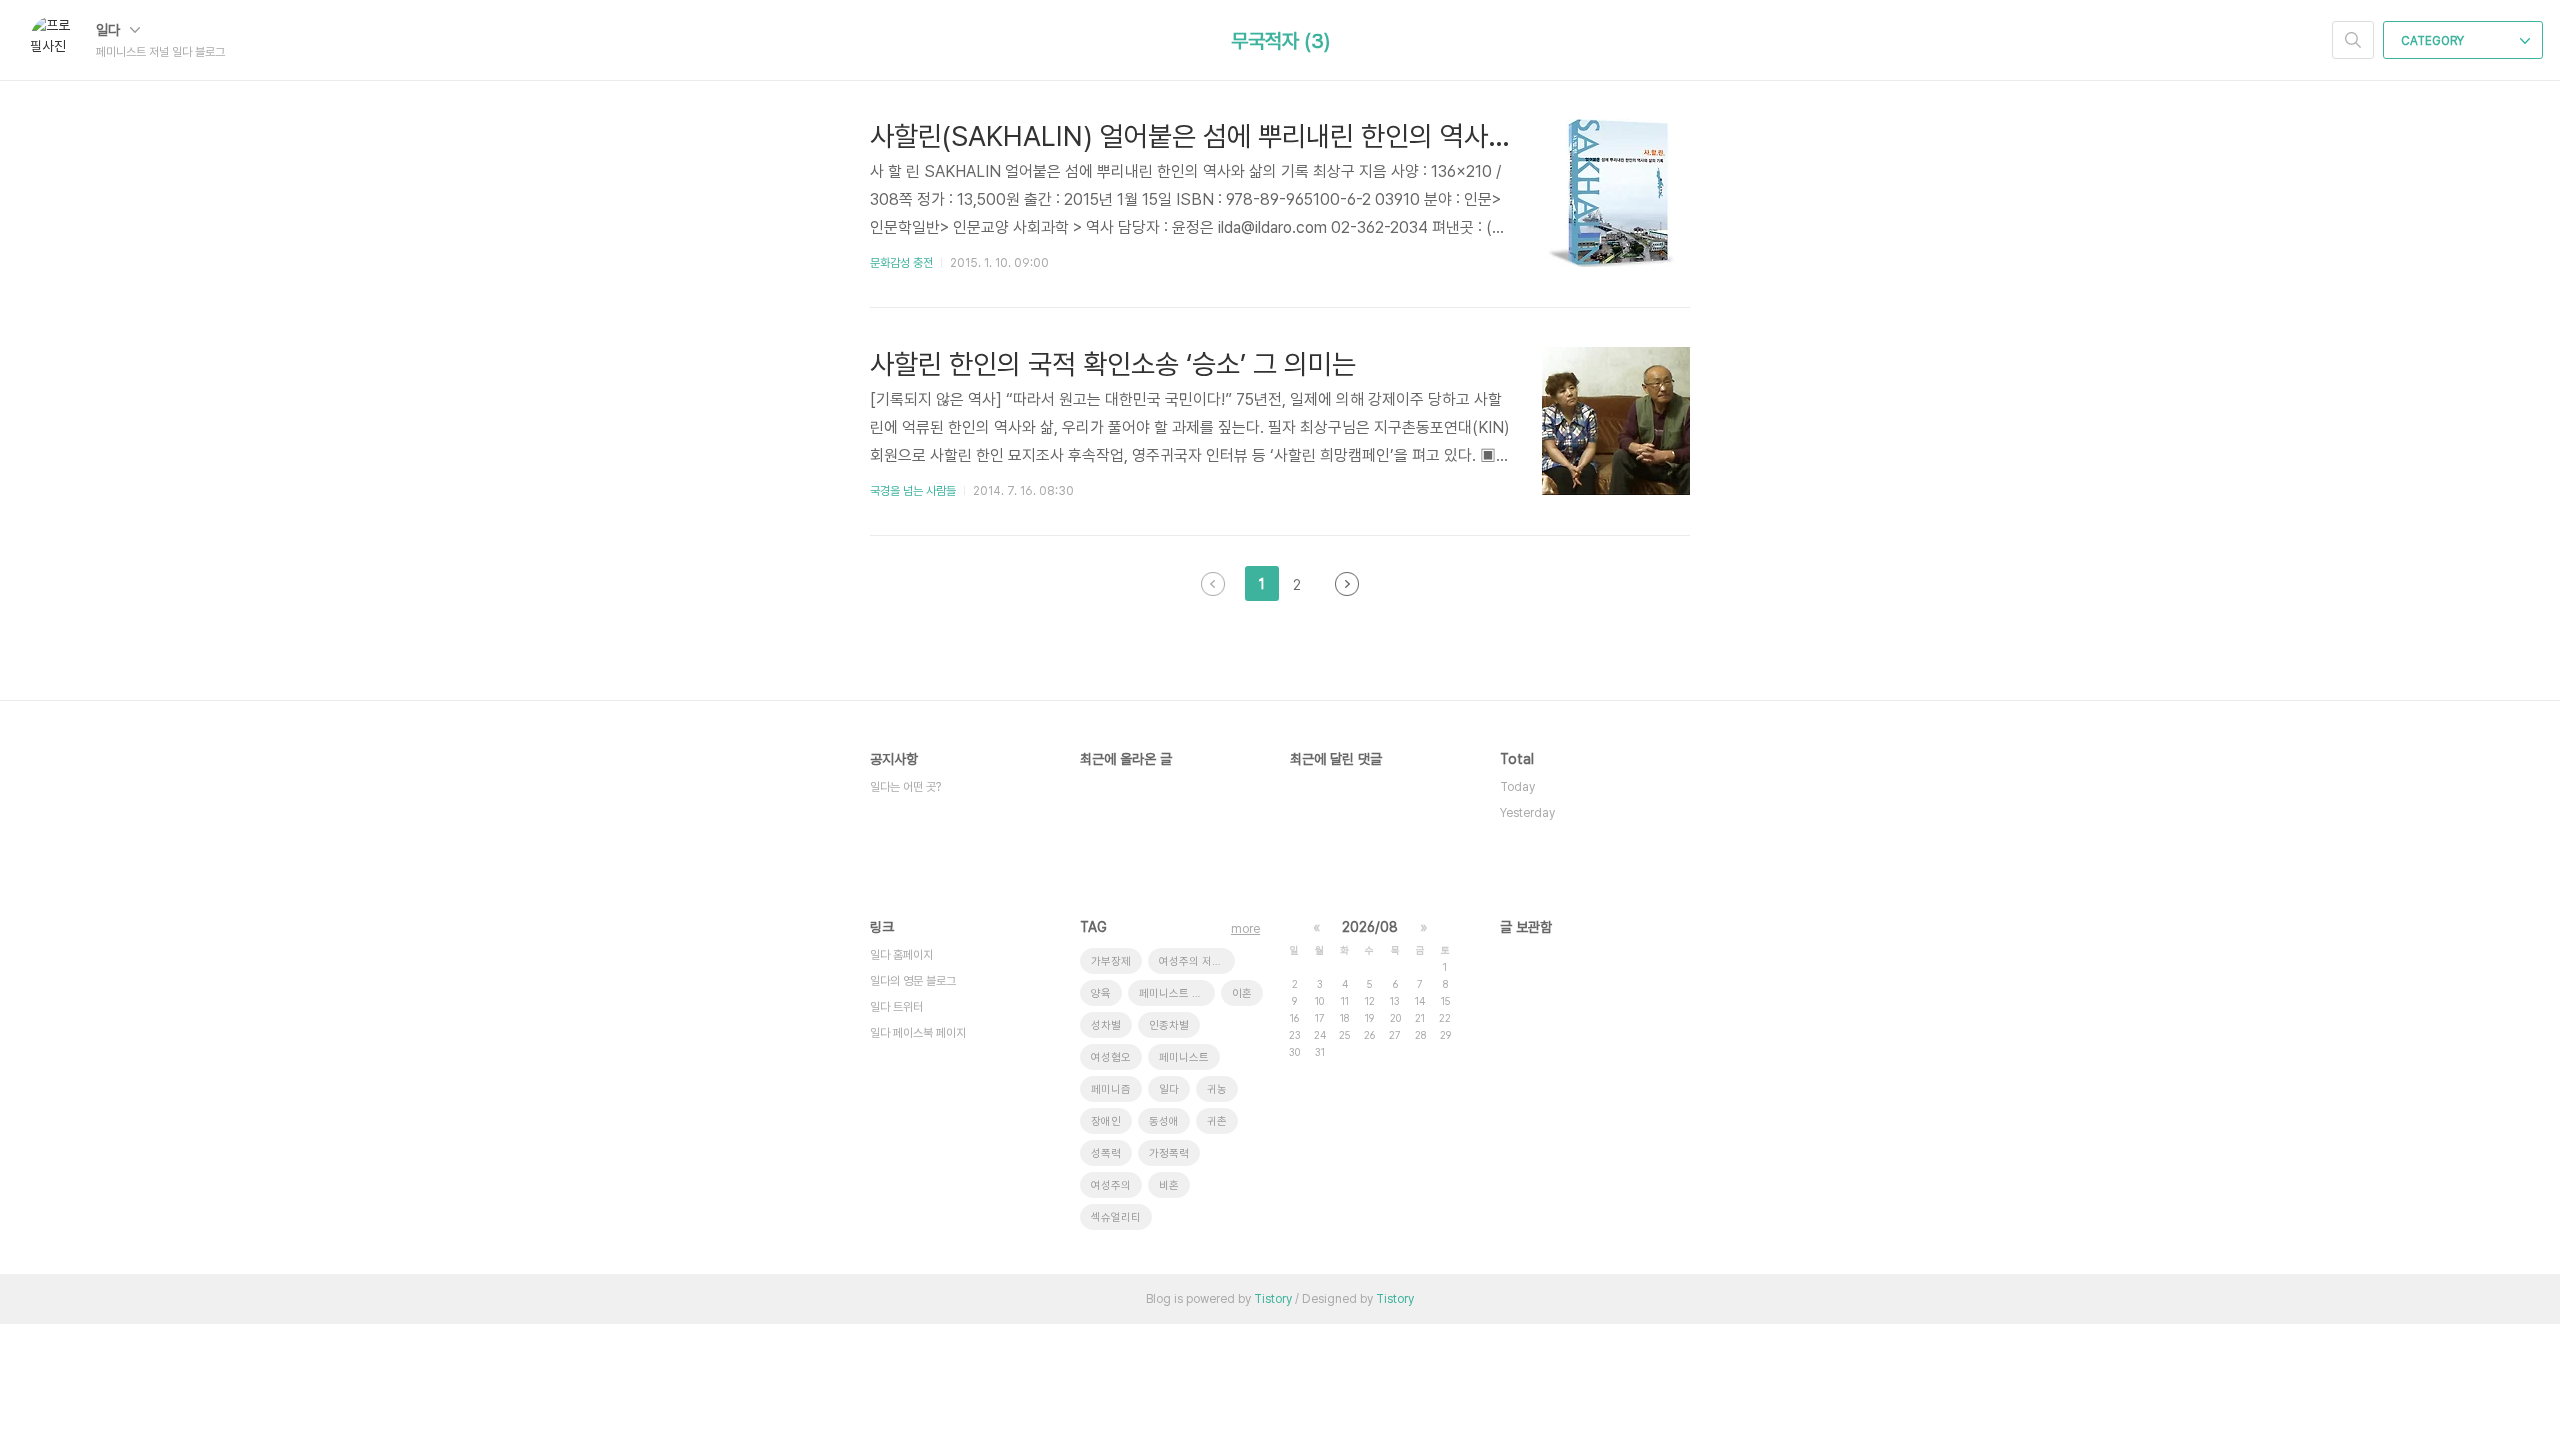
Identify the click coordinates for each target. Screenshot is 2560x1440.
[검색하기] (2353, 40)
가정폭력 (1169, 1153)
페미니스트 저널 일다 (1177, 993)
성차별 (1106, 1025)
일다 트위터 (896, 1007)
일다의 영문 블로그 (913, 981)
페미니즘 (1111, 1089)
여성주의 (1111, 1185)
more (1245, 929)
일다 (110, 30)
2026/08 (1370, 927)
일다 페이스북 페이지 (918, 1033)
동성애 (1164, 1121)
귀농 (1217, 1089)
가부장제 (1111, 961)
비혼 (1169, 1185)
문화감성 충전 (901, 263)
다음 (1347, 584)
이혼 (1242, 993)
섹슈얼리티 (1116, 1217)
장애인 (1106, 1121)
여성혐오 (1111, 1057)
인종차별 (1169, 1025)
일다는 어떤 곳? (905, 787)
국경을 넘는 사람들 (913, 491)
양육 (1101, 993)
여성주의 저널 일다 (1197, 961)
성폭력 (1106, 1153)
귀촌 (1217, 1121)
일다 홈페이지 (901, 955)
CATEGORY (2434, 41)
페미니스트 (1184, 1057)
